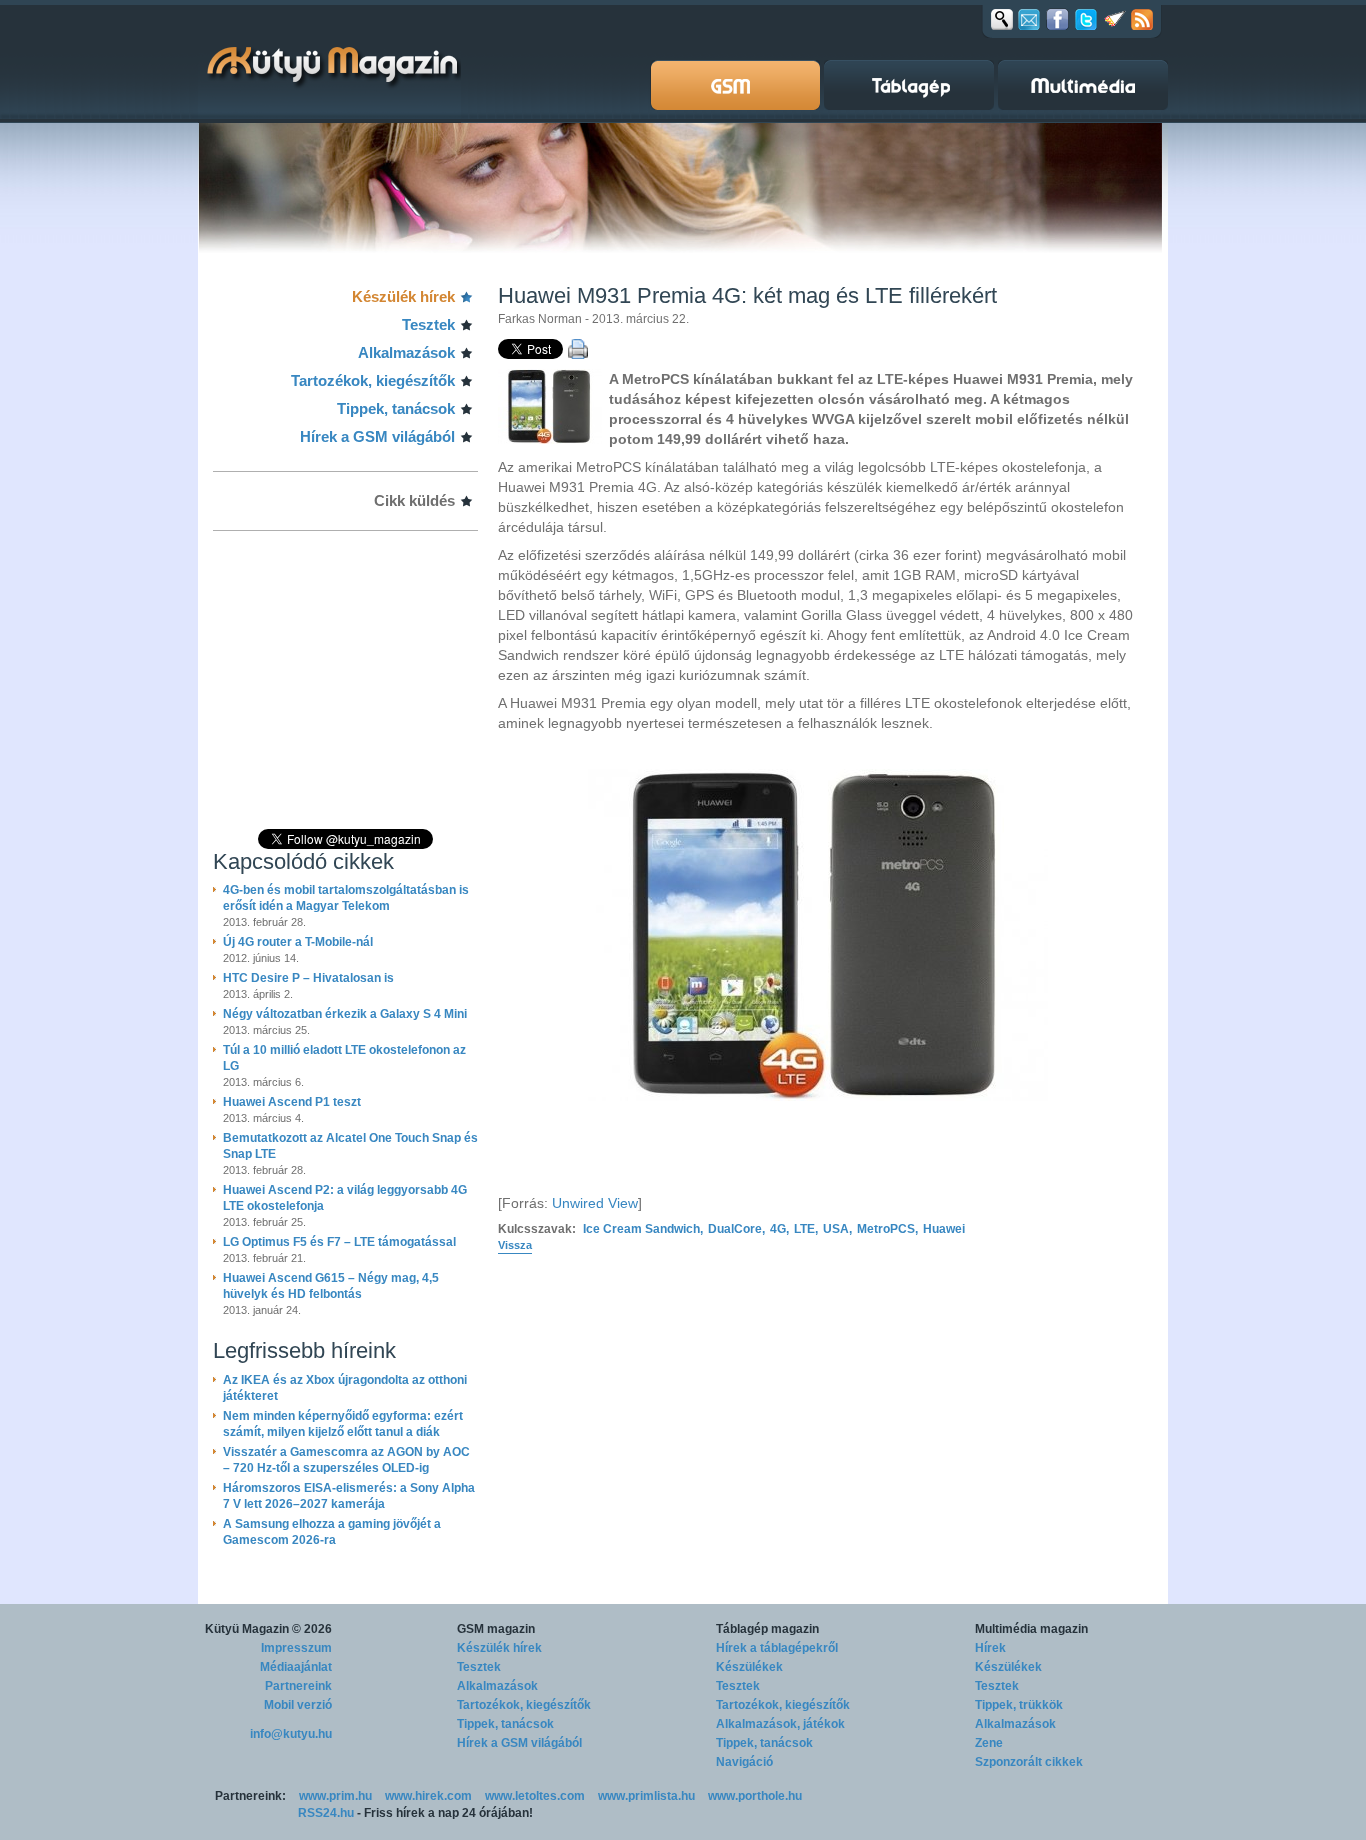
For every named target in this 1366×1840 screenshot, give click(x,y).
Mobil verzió (298, 1705)
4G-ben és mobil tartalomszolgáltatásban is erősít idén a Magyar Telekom (346, 898)
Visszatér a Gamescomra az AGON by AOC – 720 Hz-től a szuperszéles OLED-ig (346, 1460)
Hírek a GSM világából (377, 436)
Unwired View (595, 1203)
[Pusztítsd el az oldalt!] (1115, 19)
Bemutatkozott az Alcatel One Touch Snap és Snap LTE (350, 1146)
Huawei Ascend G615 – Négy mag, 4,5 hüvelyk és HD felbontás (331, 1286)
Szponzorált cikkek (1029, 1762)
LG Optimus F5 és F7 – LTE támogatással (339, 1242)
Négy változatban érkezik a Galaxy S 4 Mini (345, 1014)
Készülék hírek (403, 296)
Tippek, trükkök (1019, 1705)
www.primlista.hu (646, 1796)
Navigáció (744, 1762)
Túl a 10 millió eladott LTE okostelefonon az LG (344, 1058)
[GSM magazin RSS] (1142, 19)
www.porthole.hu (755, 1796)
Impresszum (296, 1648)
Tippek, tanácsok (396, 408)
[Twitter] (1086, 19)
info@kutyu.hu (291, 1734)
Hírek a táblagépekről (777, 1648)
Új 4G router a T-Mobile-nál (298, 942)
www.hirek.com (428, 1796)
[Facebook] (1057, 19)
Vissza (515, 1245)
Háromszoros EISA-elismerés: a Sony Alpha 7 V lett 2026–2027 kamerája (349, 1496)
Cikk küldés (414, 500)
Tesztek (428, 324)
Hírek (990, 1648)
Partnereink (298, 1686)
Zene (989, 1743)
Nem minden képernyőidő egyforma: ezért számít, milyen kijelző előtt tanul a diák (343, 1424)
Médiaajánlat (296, 1667)
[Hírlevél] (1029, 19)
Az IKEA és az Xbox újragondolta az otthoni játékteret (345, 1388)
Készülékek (749, 1667)
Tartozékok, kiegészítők (373, 380)
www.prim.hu (335, 1796)
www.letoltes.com (535, 1796)
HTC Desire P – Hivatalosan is (308, 978)
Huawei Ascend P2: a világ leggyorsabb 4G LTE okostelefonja (345, 1198)
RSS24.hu (326, 1813)
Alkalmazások (406, 352)
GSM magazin (496, 1629)
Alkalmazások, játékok (780, 1724)
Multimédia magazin (1031, 1629)
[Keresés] (1002, 19)
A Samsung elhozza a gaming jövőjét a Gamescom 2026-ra (332, 1532)
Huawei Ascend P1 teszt (292, 1102)
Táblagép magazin (767, 1629)
